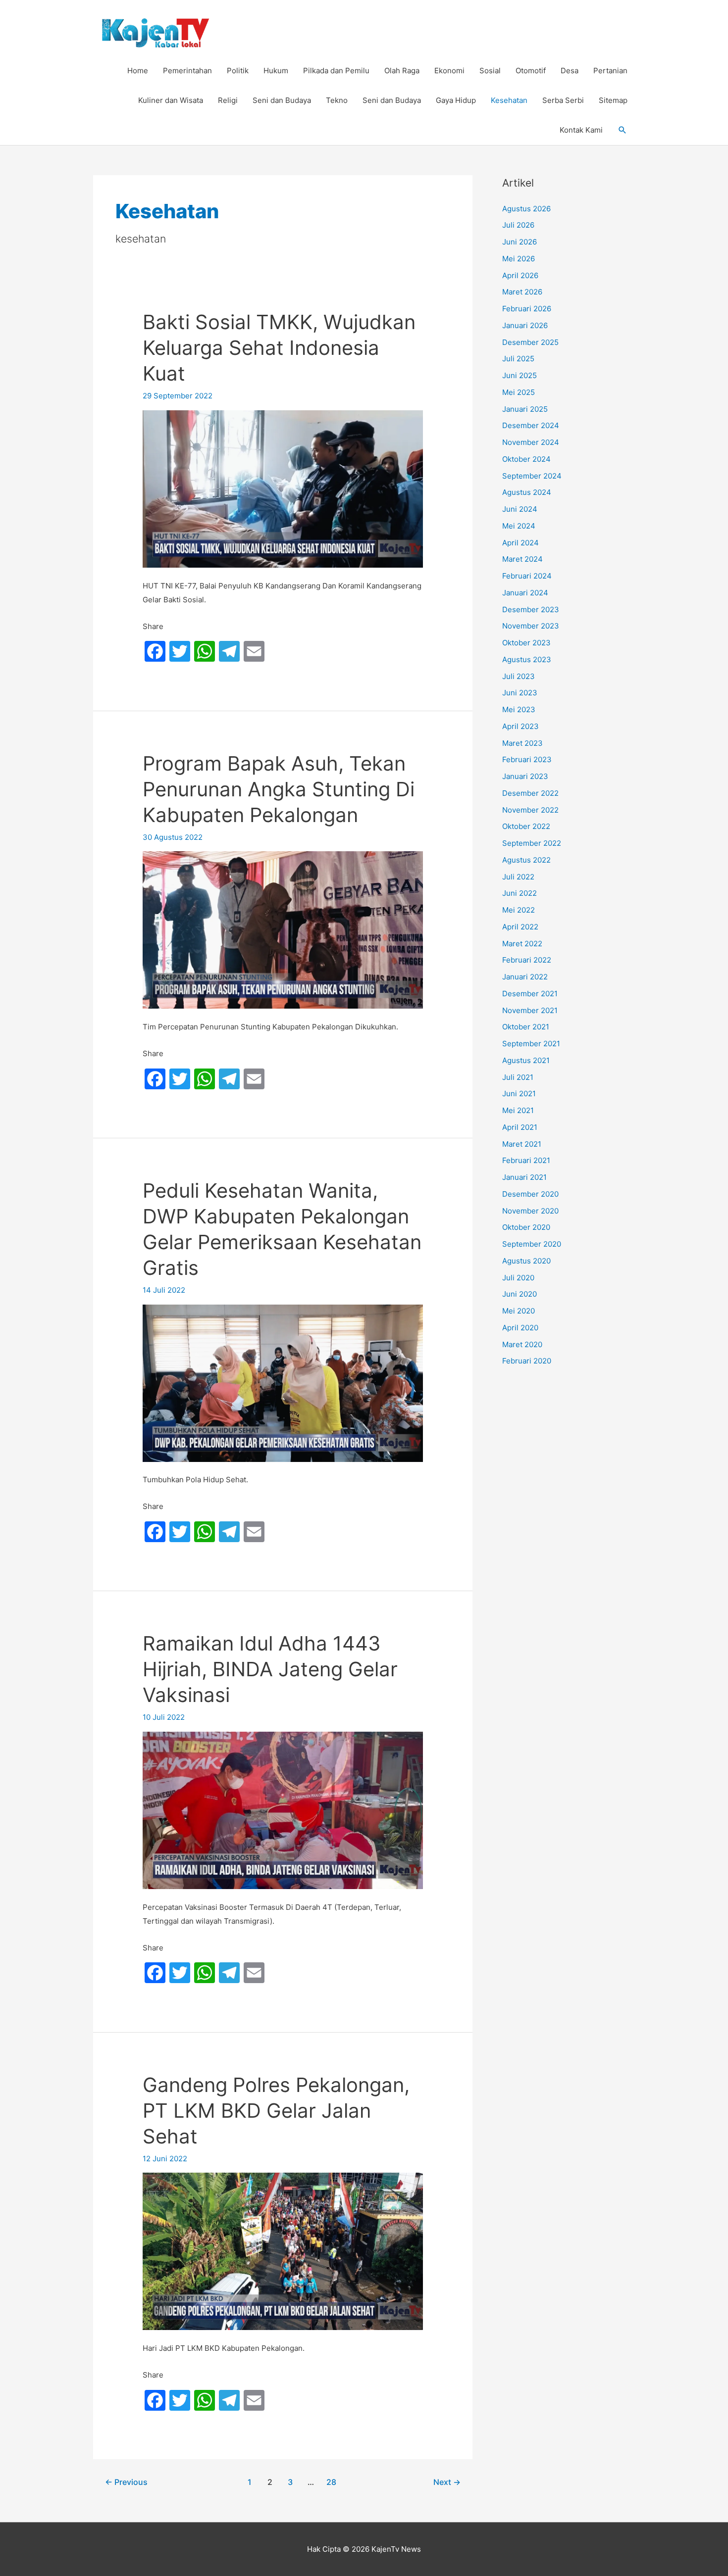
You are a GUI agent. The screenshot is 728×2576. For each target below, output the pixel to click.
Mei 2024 (519, 526)
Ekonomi (449, 71)
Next (447, 2482)
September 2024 (532, 476)
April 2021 (520, 1127)
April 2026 (520, 275)
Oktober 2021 (526, 1027)
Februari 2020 (527, 1361)
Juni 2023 (520, 693)
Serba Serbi (563, 100)
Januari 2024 (525, 593)
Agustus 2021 (526, 1060)
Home (138, 71)
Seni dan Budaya (282, 100)
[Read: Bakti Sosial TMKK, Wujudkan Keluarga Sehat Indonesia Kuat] (283, 488)
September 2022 (532, 843)
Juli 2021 (518, 1077)
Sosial (490, 71)
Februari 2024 (527, 576)
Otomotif (531, 71)
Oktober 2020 (526, 1227)
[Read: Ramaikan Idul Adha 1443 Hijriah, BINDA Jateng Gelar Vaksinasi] (283, 1810)
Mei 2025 (519, 392)
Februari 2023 (527, 759)
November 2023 (531, 626)
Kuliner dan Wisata (171, 100)
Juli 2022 (518, 877)
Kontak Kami (581, 130)
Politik (238, 71)
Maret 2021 (522, 1144)
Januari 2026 (525, 325)
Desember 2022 (530, 793)
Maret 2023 (522, 743)
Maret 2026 (522, 292)
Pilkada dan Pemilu (336, 71)
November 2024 (531, 442)
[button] (623, 130)
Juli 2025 (518, 359)
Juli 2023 (519, 676)
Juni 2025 (520, 375)
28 (331, 2482)
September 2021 (531, 1044)
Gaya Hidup (456, 100)
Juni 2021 (519, 1094)
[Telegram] (229, 652)
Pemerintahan (187, 71)
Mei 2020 (519, 1311)
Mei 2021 (518, 1110)
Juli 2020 (518, 1278)
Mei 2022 (519, 910)
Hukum (276, 71)
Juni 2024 (520, 509)
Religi (228, 100)
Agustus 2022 (526, 860)
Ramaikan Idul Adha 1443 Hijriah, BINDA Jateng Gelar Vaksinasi (270, 1669)
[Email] (254, 652)
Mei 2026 (519, 259)
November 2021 (530, 1010)
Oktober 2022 (526, 826)
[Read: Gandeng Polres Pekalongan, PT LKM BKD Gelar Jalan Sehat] (283, 2251)
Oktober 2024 (526, 459)
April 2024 (520, 543)
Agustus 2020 (526, 1261)
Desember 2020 (530, 1194)
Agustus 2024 (527, 492)
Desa (570, 71)
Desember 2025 (530, 342)
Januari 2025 (525, 409)
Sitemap (613, 100)
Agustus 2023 (527, 659)
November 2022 (530, 810)
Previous (126, 2482)
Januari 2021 (524, 1177)
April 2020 (520, 1328)
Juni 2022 (520, 893)
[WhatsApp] (205, 652)
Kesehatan (509, 100)
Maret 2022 (522, 944)
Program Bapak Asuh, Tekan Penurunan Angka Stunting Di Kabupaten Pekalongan (279, 789)
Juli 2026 (518, 225)
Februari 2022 (527, 960)
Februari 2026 (527, 309)
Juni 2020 (520, 1294)
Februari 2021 (526, 1160)
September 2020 (532, 1244)
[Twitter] (180, 652)
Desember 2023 (531, 609)
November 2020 (530, 1211)
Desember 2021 (530, 994)
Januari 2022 (525, 977)
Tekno (337, 100)
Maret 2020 (522, 1344)
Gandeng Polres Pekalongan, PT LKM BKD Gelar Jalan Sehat (276, 2111)
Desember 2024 (531, 425)
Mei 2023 (519, 709)
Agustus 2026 (526, 209)
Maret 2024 (522, 559)
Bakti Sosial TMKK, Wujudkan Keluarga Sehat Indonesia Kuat (279, 348)
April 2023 (520, 726)
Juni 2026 (520, 242)
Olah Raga (402, 71)
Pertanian (610, 71)
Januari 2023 (525, 776)
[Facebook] (155, 652)
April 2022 (520, 927)
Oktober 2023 (526, 643)
